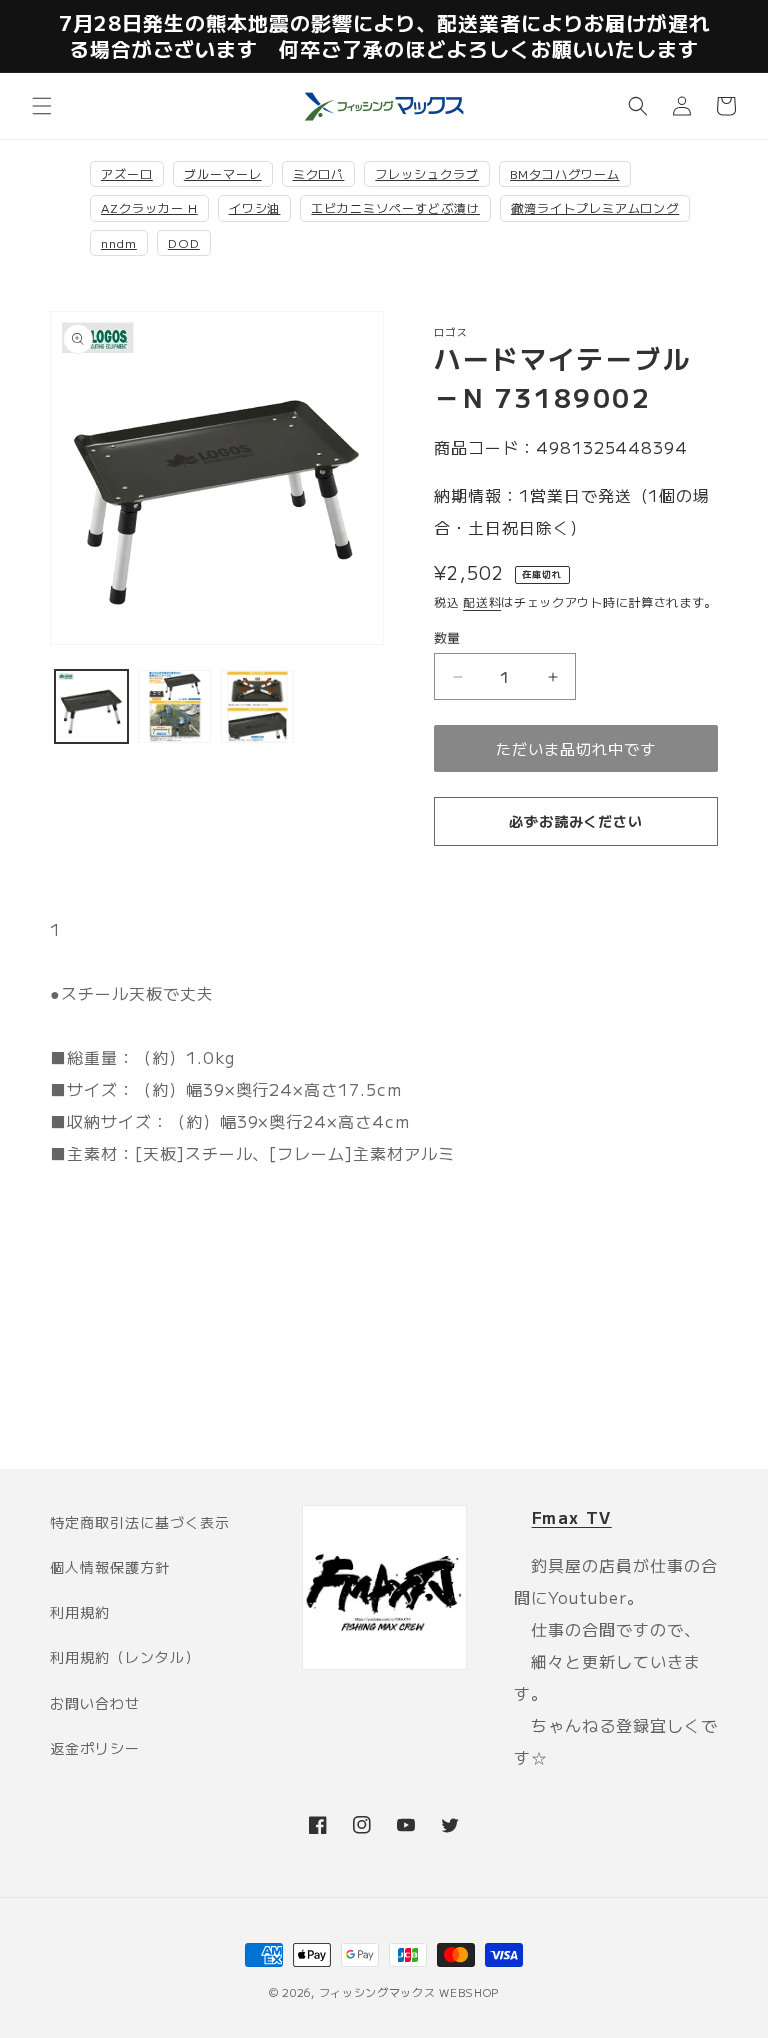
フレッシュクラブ (427, 173)
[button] (42, 106)
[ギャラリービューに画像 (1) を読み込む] (91, 706)
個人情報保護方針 (110, 1567)
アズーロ (127, 173)
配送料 (482, 601)
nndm (119, 242)
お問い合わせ (95, 1703)
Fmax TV (572, 1517)
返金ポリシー (95, 1748)
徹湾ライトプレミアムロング (595, 207)
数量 (447, 637)
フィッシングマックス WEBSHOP (409, 1992)
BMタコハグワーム (565, 173)
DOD (184, 242)
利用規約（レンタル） (125, 1657)
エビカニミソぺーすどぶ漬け (395, 207)
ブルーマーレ (223, 173)
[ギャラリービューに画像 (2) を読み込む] (174, 706)
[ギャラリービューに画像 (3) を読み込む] (257, 706)
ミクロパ (319, 173)
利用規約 (80, 1612)
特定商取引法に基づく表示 (140, 1522)
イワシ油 (255, 207)
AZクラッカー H (149, 207)
